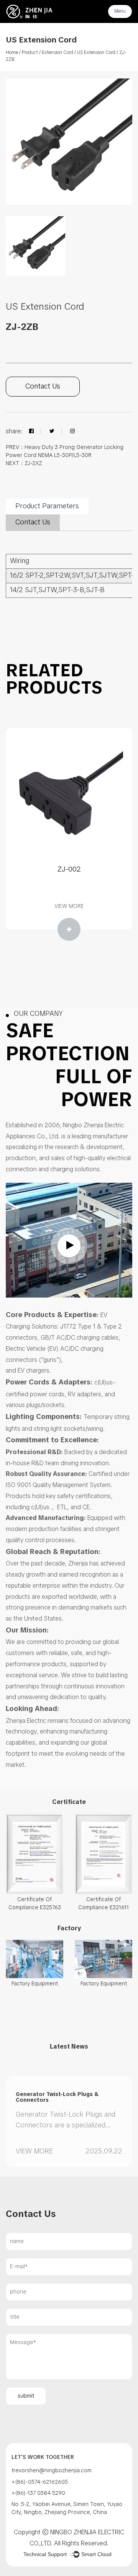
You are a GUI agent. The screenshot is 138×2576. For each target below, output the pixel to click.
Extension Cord (58, 53)
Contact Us (43, 387)
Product (30, 53)
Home (12, 53)
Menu (120, 11)
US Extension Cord (96, 53)
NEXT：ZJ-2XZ (24, 464)
